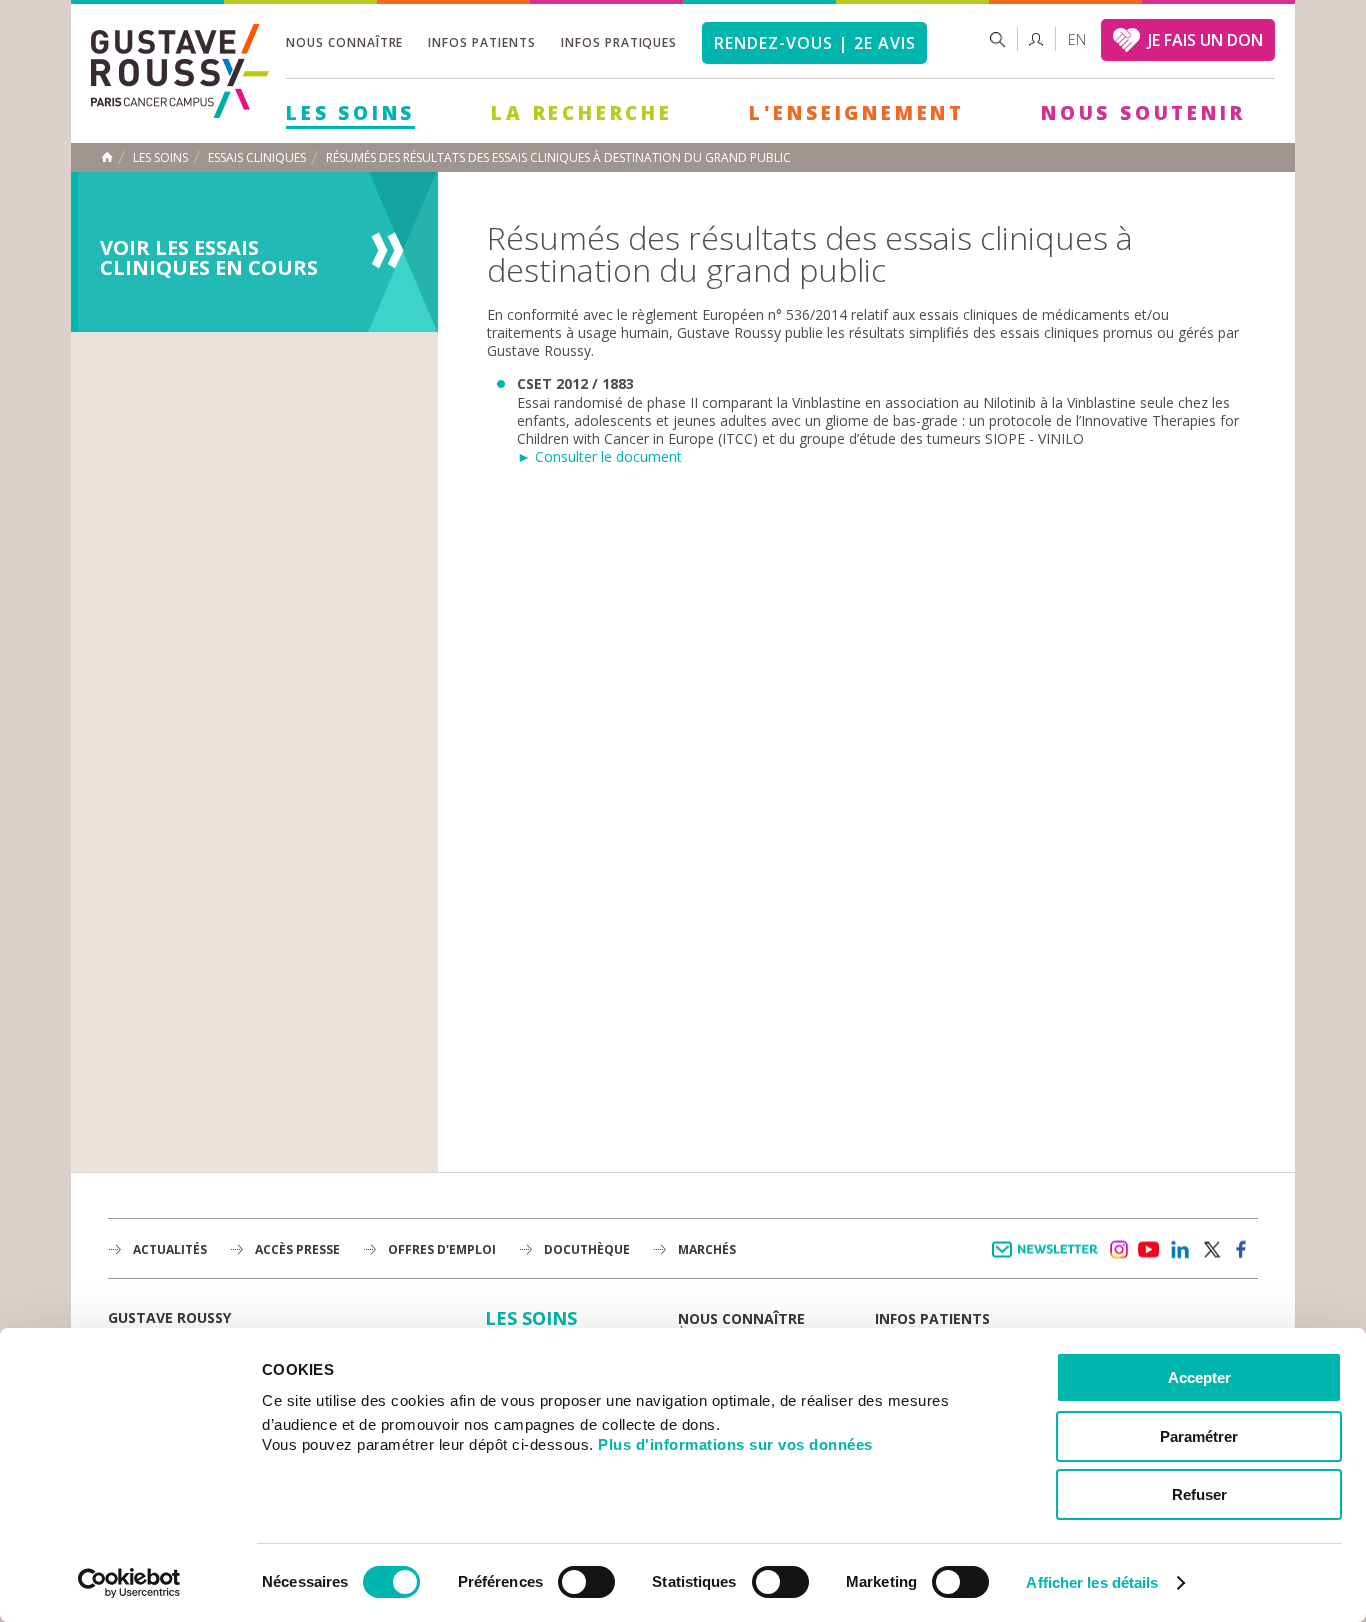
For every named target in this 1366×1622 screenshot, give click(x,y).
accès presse (297, 1249)
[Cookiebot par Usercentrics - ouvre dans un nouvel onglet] (129, 1583)
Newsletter (1048, 1259)
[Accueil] (180, 112)
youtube (1149, 1250)
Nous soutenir (1143, 113)
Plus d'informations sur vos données (735, 1444)
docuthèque (587, 1249)
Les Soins (350, 113)
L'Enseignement (857, 113)
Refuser (1199, 1494)
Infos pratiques (619, 42)
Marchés (707, 1249)
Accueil (107, 157)
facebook (1242, 1250)
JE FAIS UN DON (1205, 40)
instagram (1118, 1250)
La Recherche (582, 113)
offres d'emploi (442, 1249)
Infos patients (481, 42)
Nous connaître (344, 42)
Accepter (1199, 1377)
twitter (1211, 1250)
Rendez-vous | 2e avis (814, 43)
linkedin (1180, 1250)
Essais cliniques (257, 158)
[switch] (586, 1582)
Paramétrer (1199, 1436)
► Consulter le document (599, 456)
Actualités (170, 1249)
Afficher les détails (1092, 1582)
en (1077, 39)
